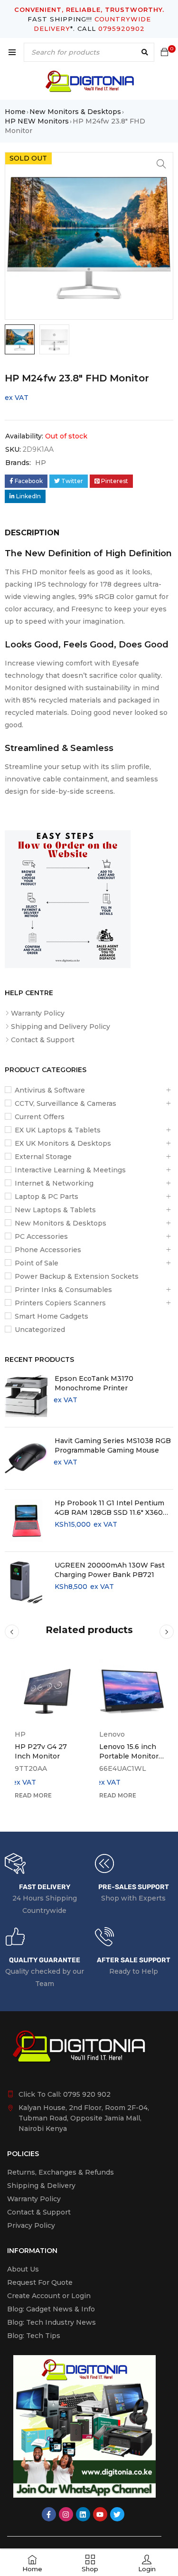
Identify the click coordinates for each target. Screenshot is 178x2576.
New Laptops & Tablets (55, 1210)
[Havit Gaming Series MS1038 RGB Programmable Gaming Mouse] (26, 1458)
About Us (23, 2269)
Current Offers (40, 1117)
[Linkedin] (83, 2514)
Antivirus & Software (50, 1090)
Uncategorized (40, 1330)
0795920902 (122, 29)
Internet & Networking (54, 1183)
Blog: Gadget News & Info (51, 2309)
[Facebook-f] (49, 2514)
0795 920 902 (87, 2094)
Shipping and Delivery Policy (61, 1027)
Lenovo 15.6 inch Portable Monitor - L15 (131, 1756)
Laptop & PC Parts (47, 1197)
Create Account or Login (49, 2296)
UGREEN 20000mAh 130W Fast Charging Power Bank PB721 (110, 1570)
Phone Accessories (48, 1250)
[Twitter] (117, 2514)
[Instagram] (66, 2514)
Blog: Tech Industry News (52, 2322)
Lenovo (112, 1734)
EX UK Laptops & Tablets (58, 1130)
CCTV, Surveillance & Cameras (66, 1103)
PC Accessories (41, 1236)
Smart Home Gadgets (52, 1316)
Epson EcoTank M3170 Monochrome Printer (94, 1383)
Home (15, 112)
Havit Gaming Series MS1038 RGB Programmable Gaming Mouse (113, 1445)
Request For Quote (40, 2282)
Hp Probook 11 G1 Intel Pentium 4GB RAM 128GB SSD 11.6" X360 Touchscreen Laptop (109, 1508)
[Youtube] (100, 2514)
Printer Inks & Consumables (63, 1290)
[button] (161, 164)
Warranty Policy (38, 1013)
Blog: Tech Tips (34, 2336)
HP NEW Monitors (37, 121)
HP (41, 463)
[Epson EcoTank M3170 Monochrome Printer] (26, 1396)
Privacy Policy (31, 2225)
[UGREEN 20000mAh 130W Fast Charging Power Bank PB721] (26, 1583)
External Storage (43, 1157)
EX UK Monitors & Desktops (63, 1143)
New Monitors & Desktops (75, 112)
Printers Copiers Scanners (60, 1303)
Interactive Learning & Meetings (70, 1170)
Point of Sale (37, 1263)
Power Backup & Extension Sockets (77, 1276)
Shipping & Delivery (41, 2186)
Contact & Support (43, 1040)
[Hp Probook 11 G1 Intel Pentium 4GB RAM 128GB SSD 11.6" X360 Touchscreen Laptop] (26, 1521)
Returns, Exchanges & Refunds (61, 2172)
